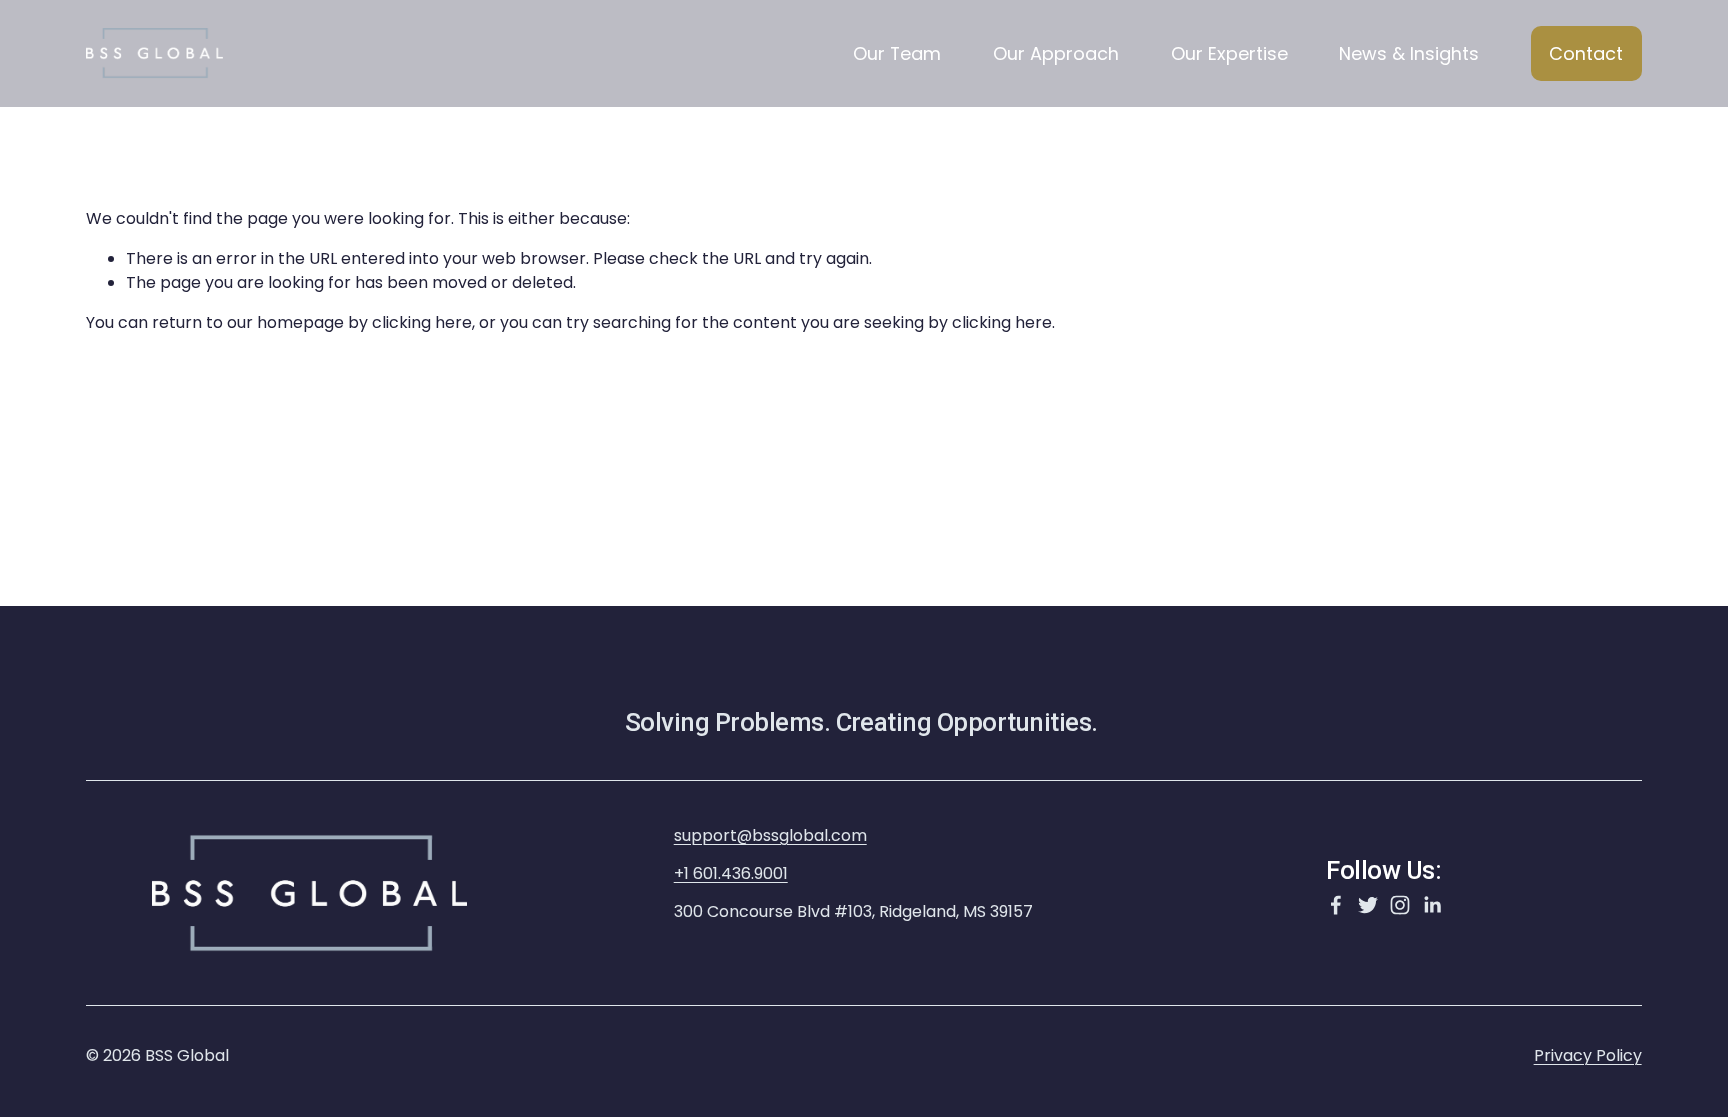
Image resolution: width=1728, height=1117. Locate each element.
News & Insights (1409, 53)
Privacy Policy (1588, 1055)
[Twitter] (1368, 905)
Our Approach (1056, 53)
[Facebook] (1336, 905)
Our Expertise (1229, 53)
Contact (1586, 53)
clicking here (422, 322)
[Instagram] (1400, 905)
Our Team (897, 53)
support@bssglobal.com (770, 835)
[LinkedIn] (1432, 905)
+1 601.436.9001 (731, 873)
